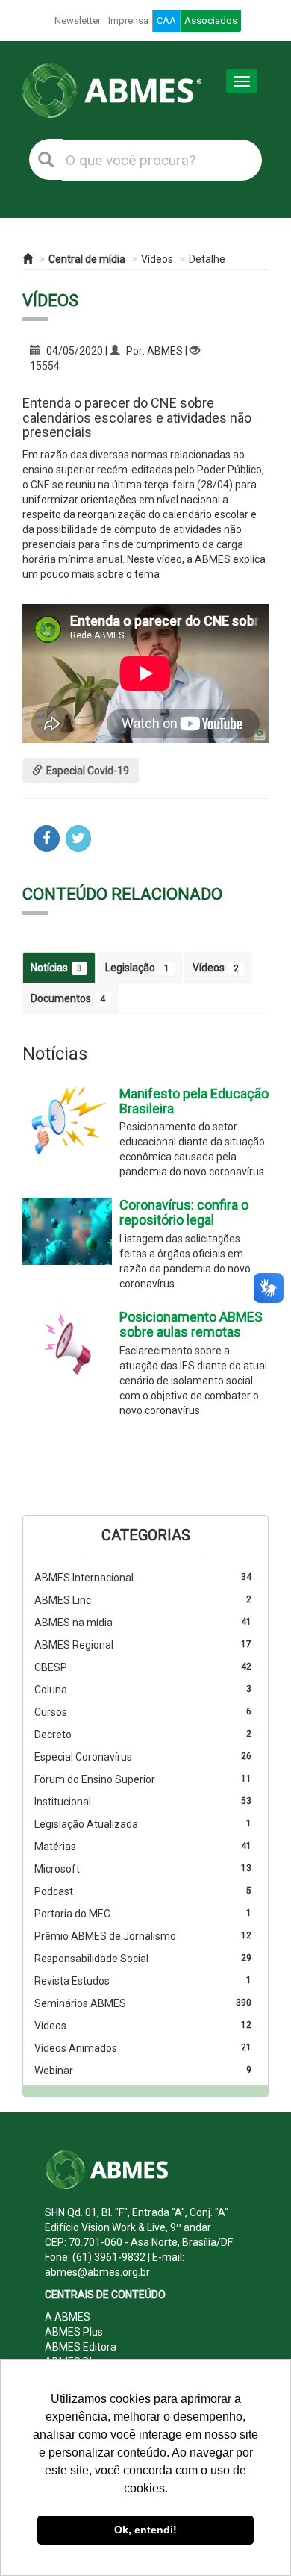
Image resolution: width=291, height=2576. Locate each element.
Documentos (68, 998)
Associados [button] (211, 21)
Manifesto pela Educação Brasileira (194, 1101)
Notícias (56, 968)
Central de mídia (87, 259)
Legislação (137, 968)
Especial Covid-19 (88, 771)
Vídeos (157, 259)
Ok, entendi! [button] (145, 2530)
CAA (166, 21)
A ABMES (68, 2317)
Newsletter (78, 21)
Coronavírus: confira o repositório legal (184, 1212)
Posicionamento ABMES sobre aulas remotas (191, 1324)
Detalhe (207, 259)
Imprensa (128, 21)
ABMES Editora (81, 2347)
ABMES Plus (74, 2332)
